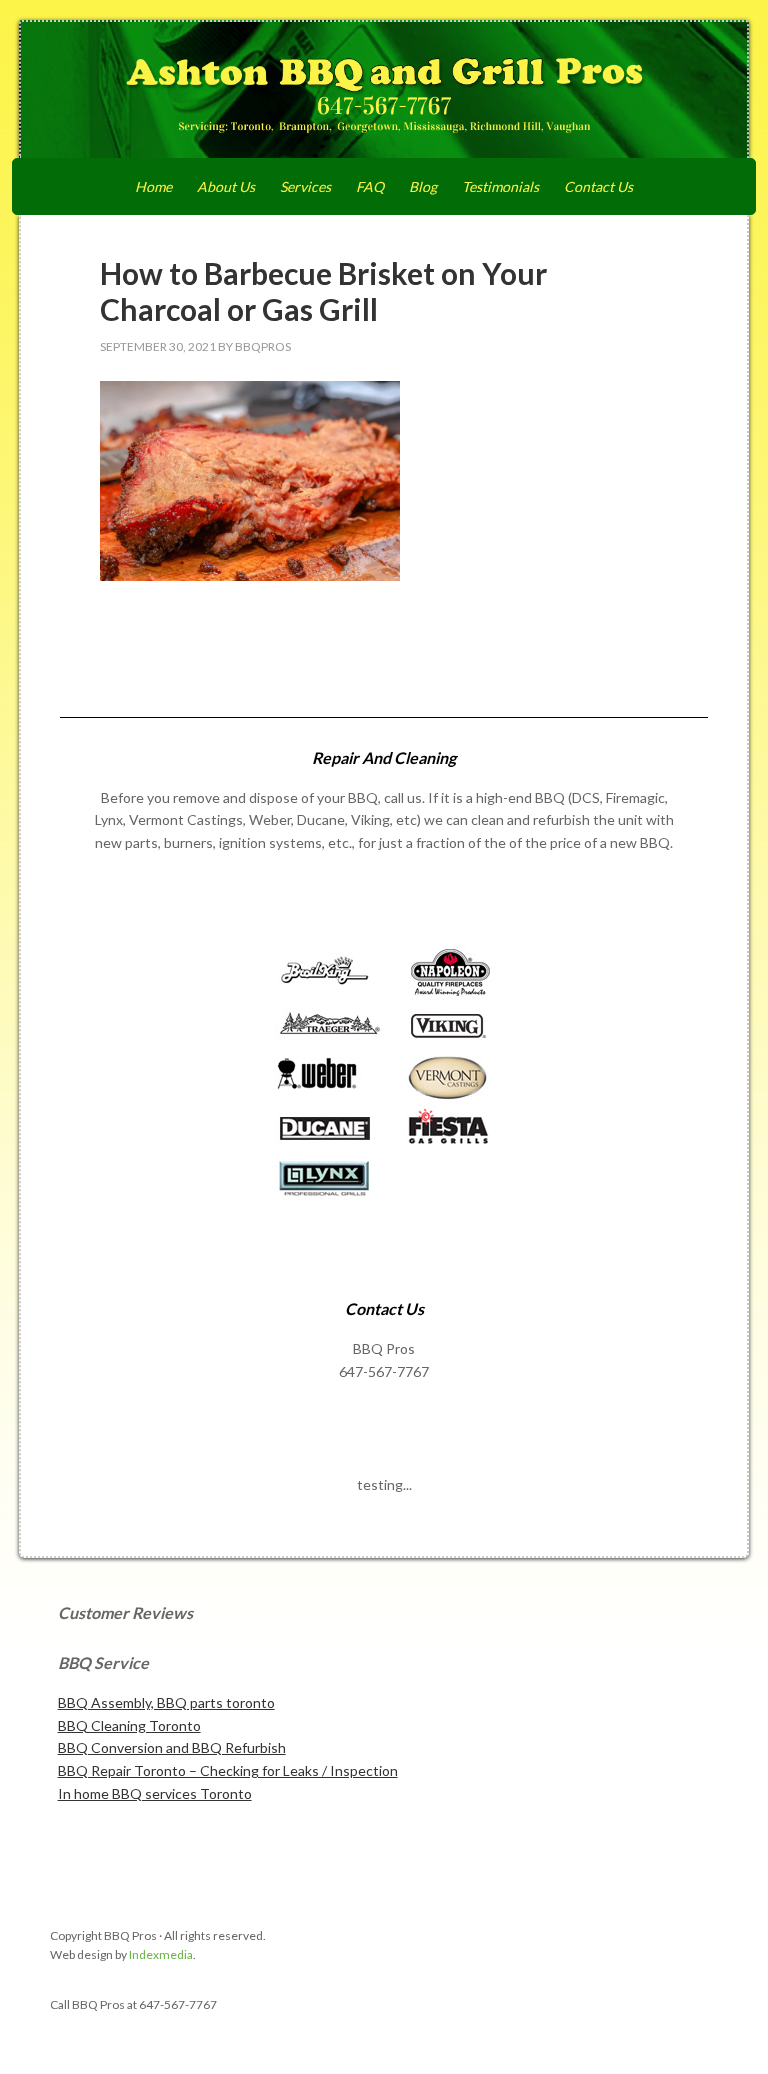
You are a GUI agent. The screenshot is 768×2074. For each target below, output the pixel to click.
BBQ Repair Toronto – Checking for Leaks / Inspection (228, 1770)
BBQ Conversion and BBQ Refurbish (172, 1747)
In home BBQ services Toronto (155, 1793)
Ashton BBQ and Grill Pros (384, 92)
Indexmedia (161, 1954)
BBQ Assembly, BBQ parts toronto (166, 1702)
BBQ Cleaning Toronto (129, 1725)
